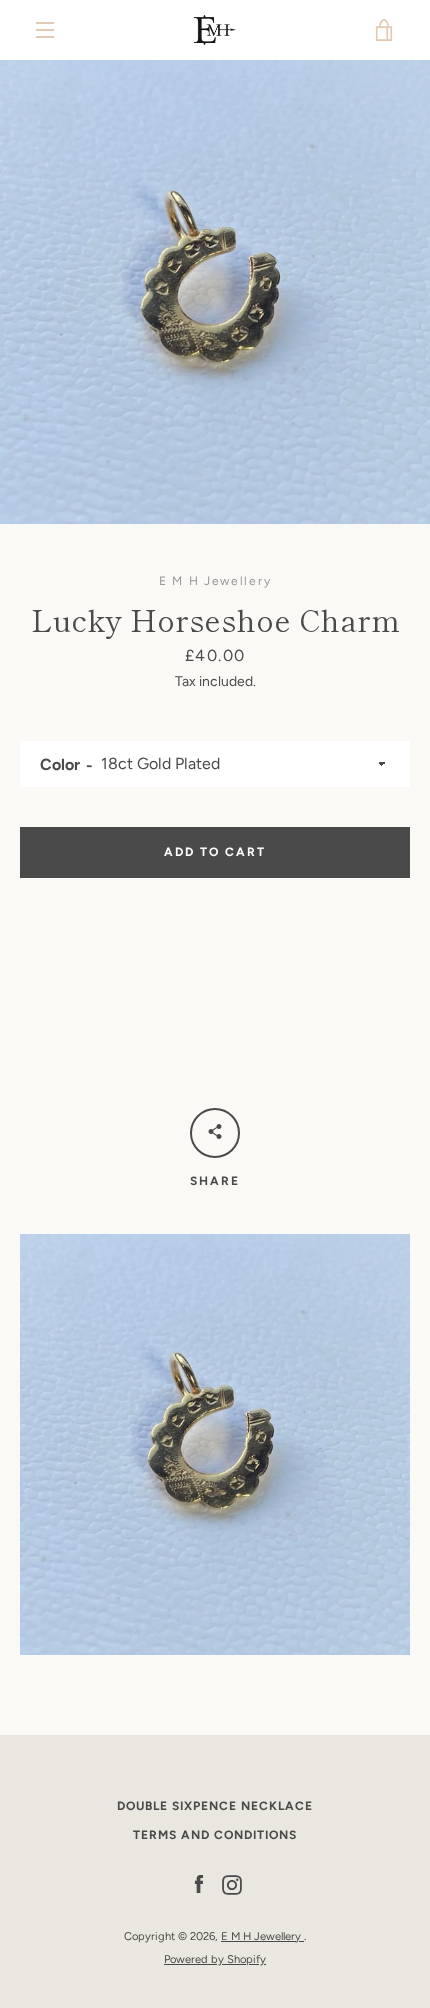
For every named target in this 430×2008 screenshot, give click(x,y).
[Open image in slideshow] (215, 292)
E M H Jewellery (262, 1936)
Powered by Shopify (215, 1959)
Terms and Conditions (215, 1835)
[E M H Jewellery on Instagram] (232, 1884)
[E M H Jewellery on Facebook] (199, 1884)
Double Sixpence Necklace (215, 1806)
